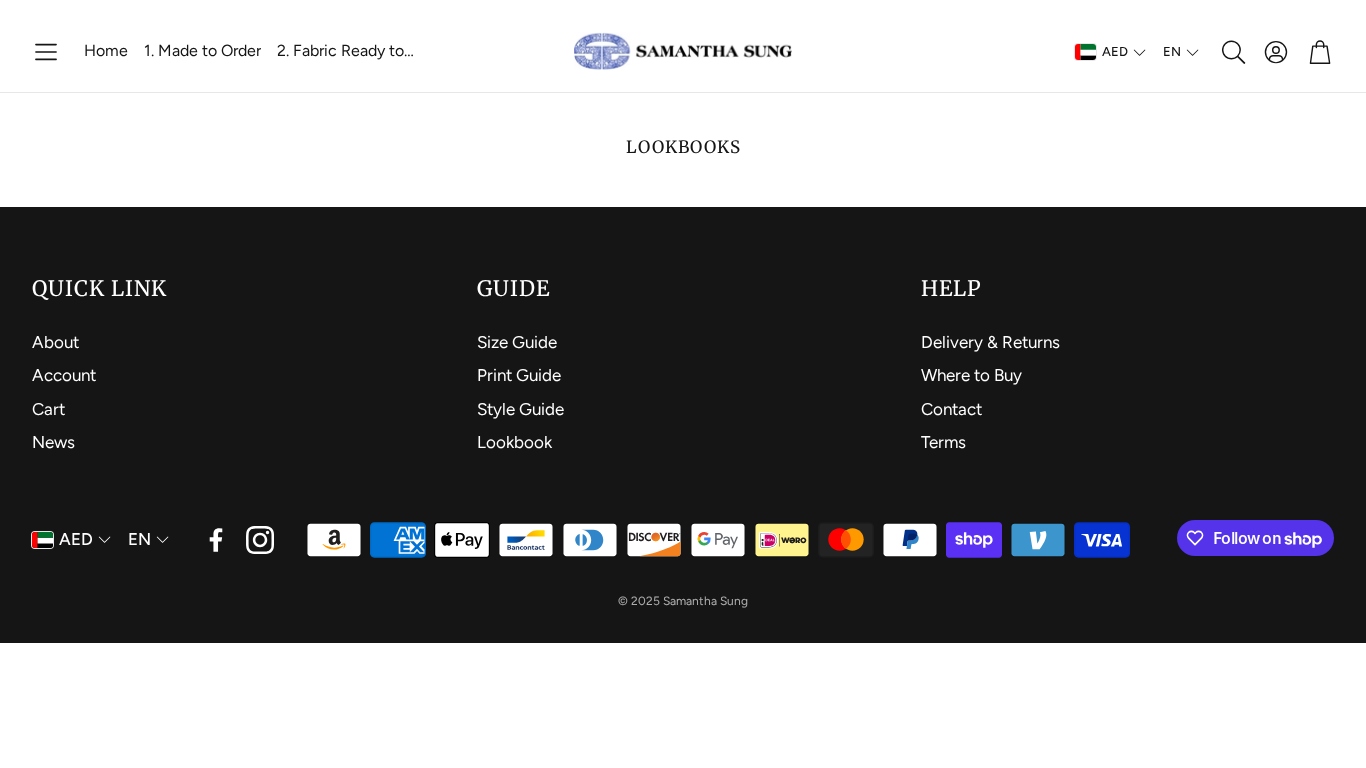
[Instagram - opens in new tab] (260, 540)
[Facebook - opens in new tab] (216, 540)
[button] (46, 52)
